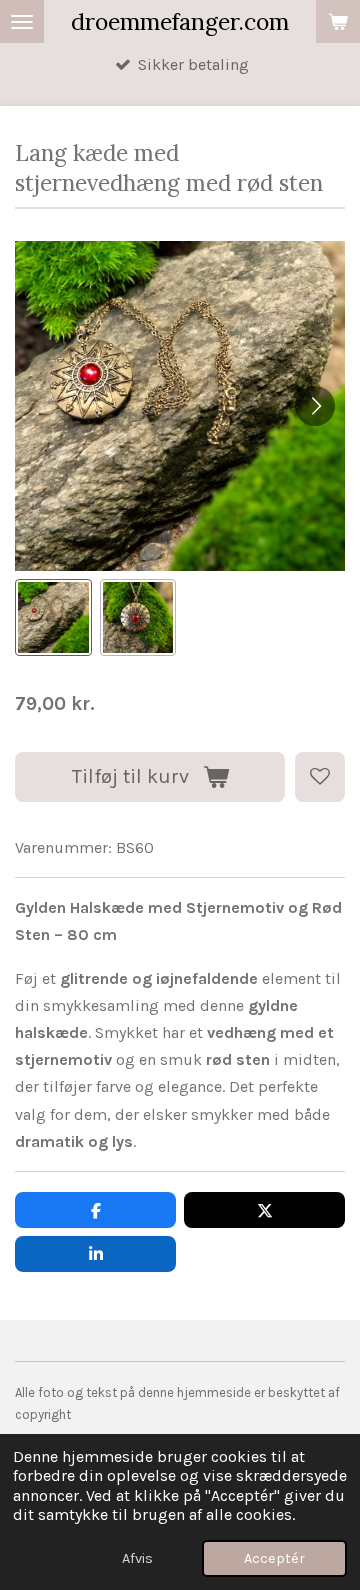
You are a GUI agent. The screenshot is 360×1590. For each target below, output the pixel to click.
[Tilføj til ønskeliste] (320, 777)
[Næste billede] (315, 406)
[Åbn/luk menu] (22, 21)
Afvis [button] (137, 1558)
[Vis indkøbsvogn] (338, 21)
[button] (53, 617)
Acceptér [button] (274, 1558)
